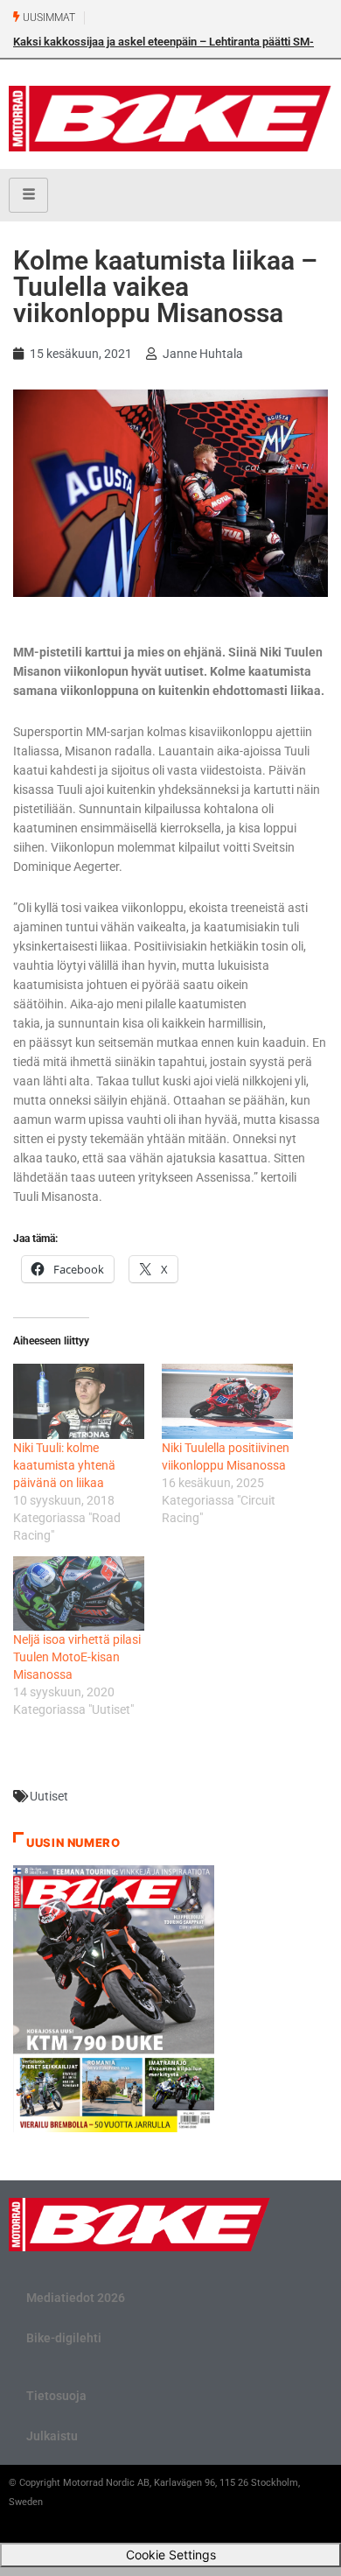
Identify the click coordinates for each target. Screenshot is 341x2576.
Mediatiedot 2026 (76, 2298)
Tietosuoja (56, 2396)
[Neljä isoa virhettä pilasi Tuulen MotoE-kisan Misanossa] (79, 1594)
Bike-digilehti (64, 2338)
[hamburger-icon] (28, 195)
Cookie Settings (171, 2555)
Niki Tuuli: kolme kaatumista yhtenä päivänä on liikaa (64, 1465)
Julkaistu (52, 2436)
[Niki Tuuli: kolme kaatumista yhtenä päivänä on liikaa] (79, 1401)
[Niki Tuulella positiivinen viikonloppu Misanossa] (227, 1401)
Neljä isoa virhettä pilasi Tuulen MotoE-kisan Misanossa (77, 1657)
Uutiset (49, 1796)
